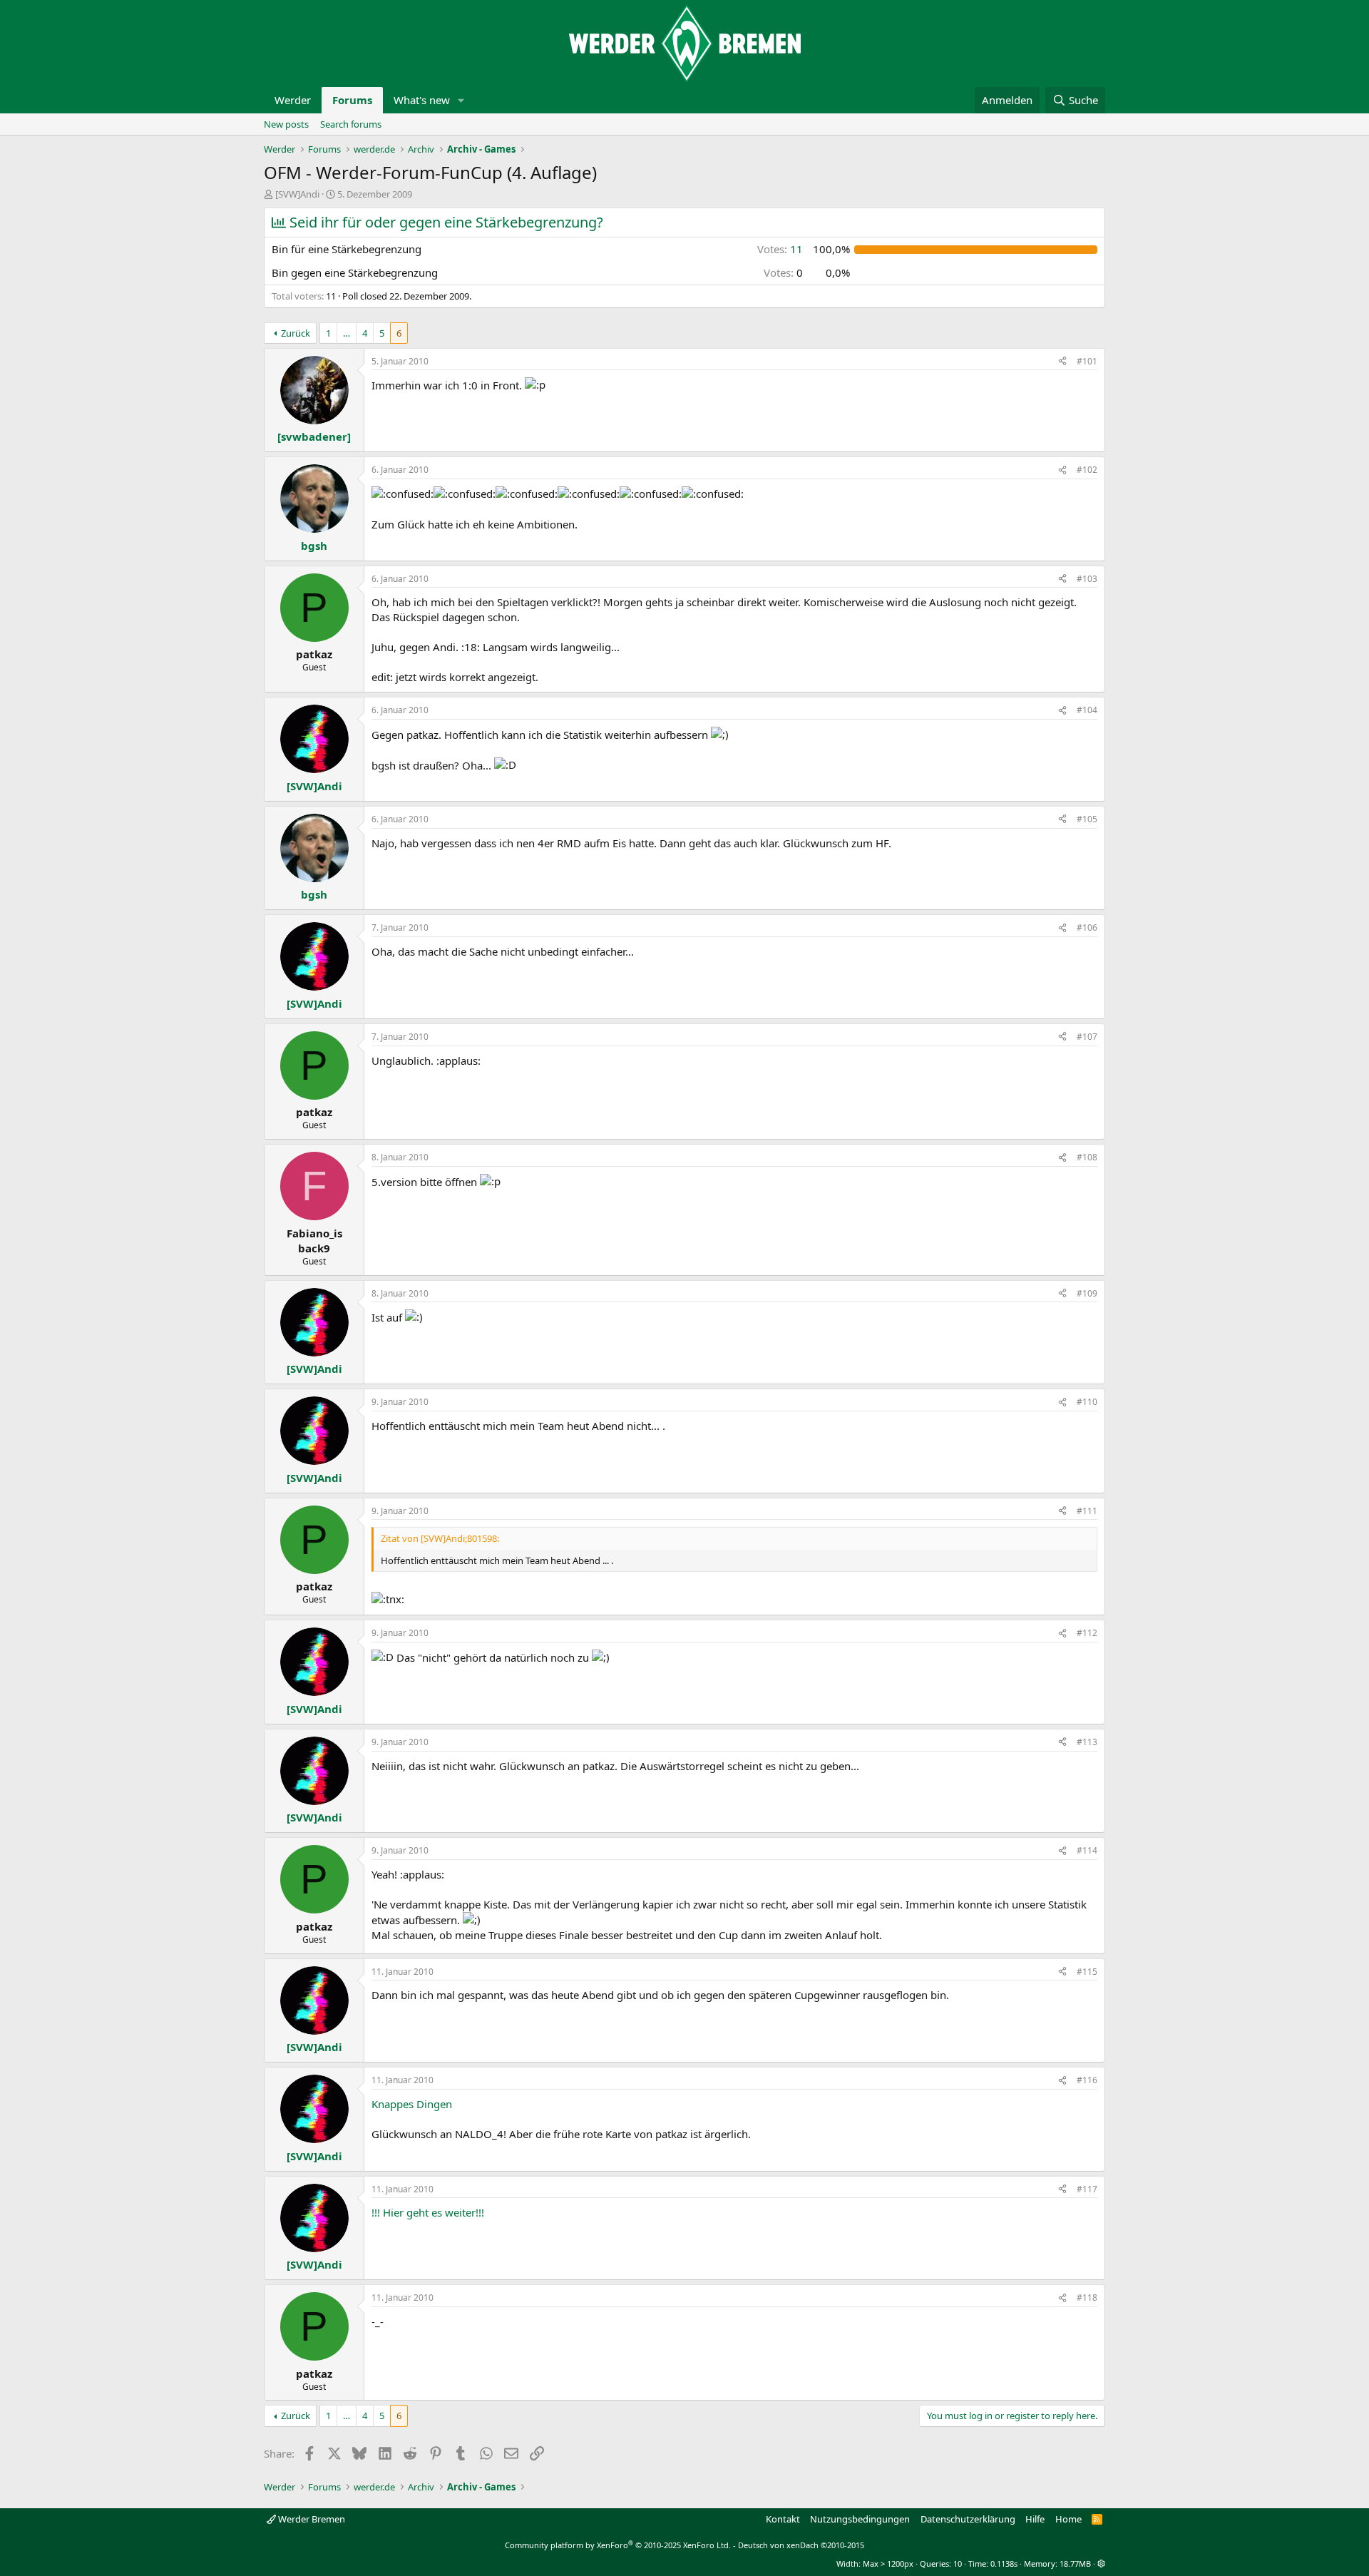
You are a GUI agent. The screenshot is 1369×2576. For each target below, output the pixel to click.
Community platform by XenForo (618, 2545)
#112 (1087, 1633)
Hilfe (1035, 2519)
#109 (1087, 1293)
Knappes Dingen (412, 2104)
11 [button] (780, 249)
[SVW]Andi (297, 194)
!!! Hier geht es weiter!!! (428, 2212)
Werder (293, 100)
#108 (1087, 1157)
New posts (286, 124)
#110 (1087, 1402)
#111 (1087, 1511)
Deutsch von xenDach (801, 2545)
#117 (1087, 2189)
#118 (1087, 2298)
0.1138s (1004, 2564)
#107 (1087, 1037)
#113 (1087, 1742)
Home (1068, 2519)
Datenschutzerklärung (968, 2519)
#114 (1087, 1850)
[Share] (1062, 362)
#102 (1087, 470)
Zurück (296, 333)
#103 (1087, 579)
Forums (352, 100)
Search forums (351, 124)
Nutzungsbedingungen (860, 2519)
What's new (422, 100)
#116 (1087, 2080)
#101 (1087, 361)
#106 (1087, 927)
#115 (1087, 1972)
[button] (461, 100)
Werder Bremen (311, 2519)
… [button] (347, 333)
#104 (1087, 710)
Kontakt (783, 2519)
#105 (1087, 819)
